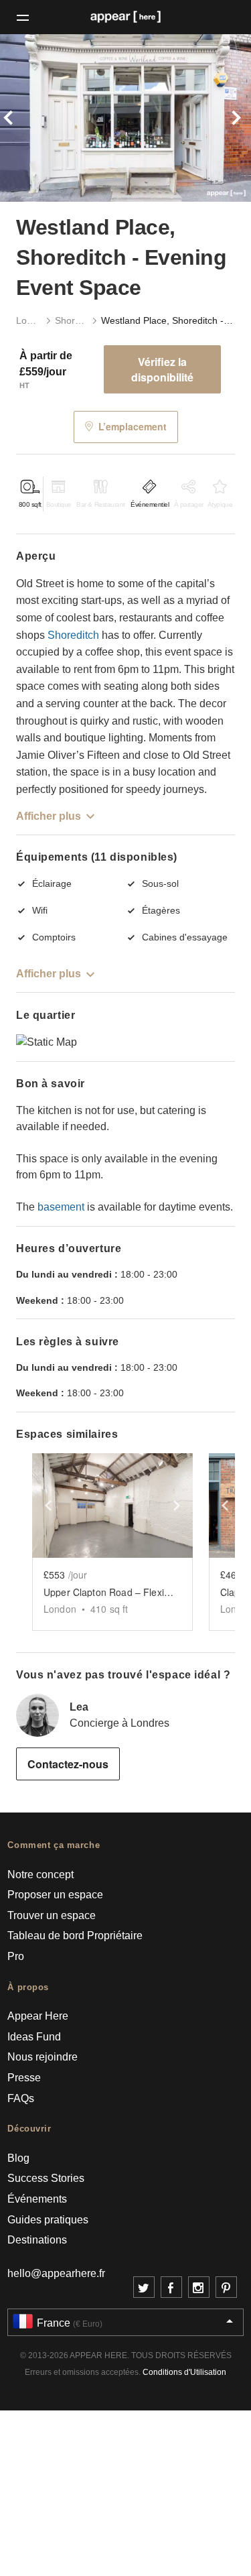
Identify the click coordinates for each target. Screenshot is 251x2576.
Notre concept (40, 1875)
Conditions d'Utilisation (184, 2372)
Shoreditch (71, 320)
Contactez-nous (68, 1764)
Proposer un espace (55, 1895)
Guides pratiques (48, 2220)
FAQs (21, 2098)
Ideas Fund (34, 2037)
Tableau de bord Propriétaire (75, 1936)
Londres (29, 320)
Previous (19, 118)
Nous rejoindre (43, 2057)
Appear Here (38, 2016)
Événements (37, 2199)
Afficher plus (49, 816)
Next (232, 118)
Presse (24, 2078)
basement (61, 1207)
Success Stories (46, 2178)
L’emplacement (133, 426)
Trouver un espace (52, 1915)
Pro (16, 1956)
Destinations (37, 2240)
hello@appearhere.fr (56, 2273)
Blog (18, 2158)
